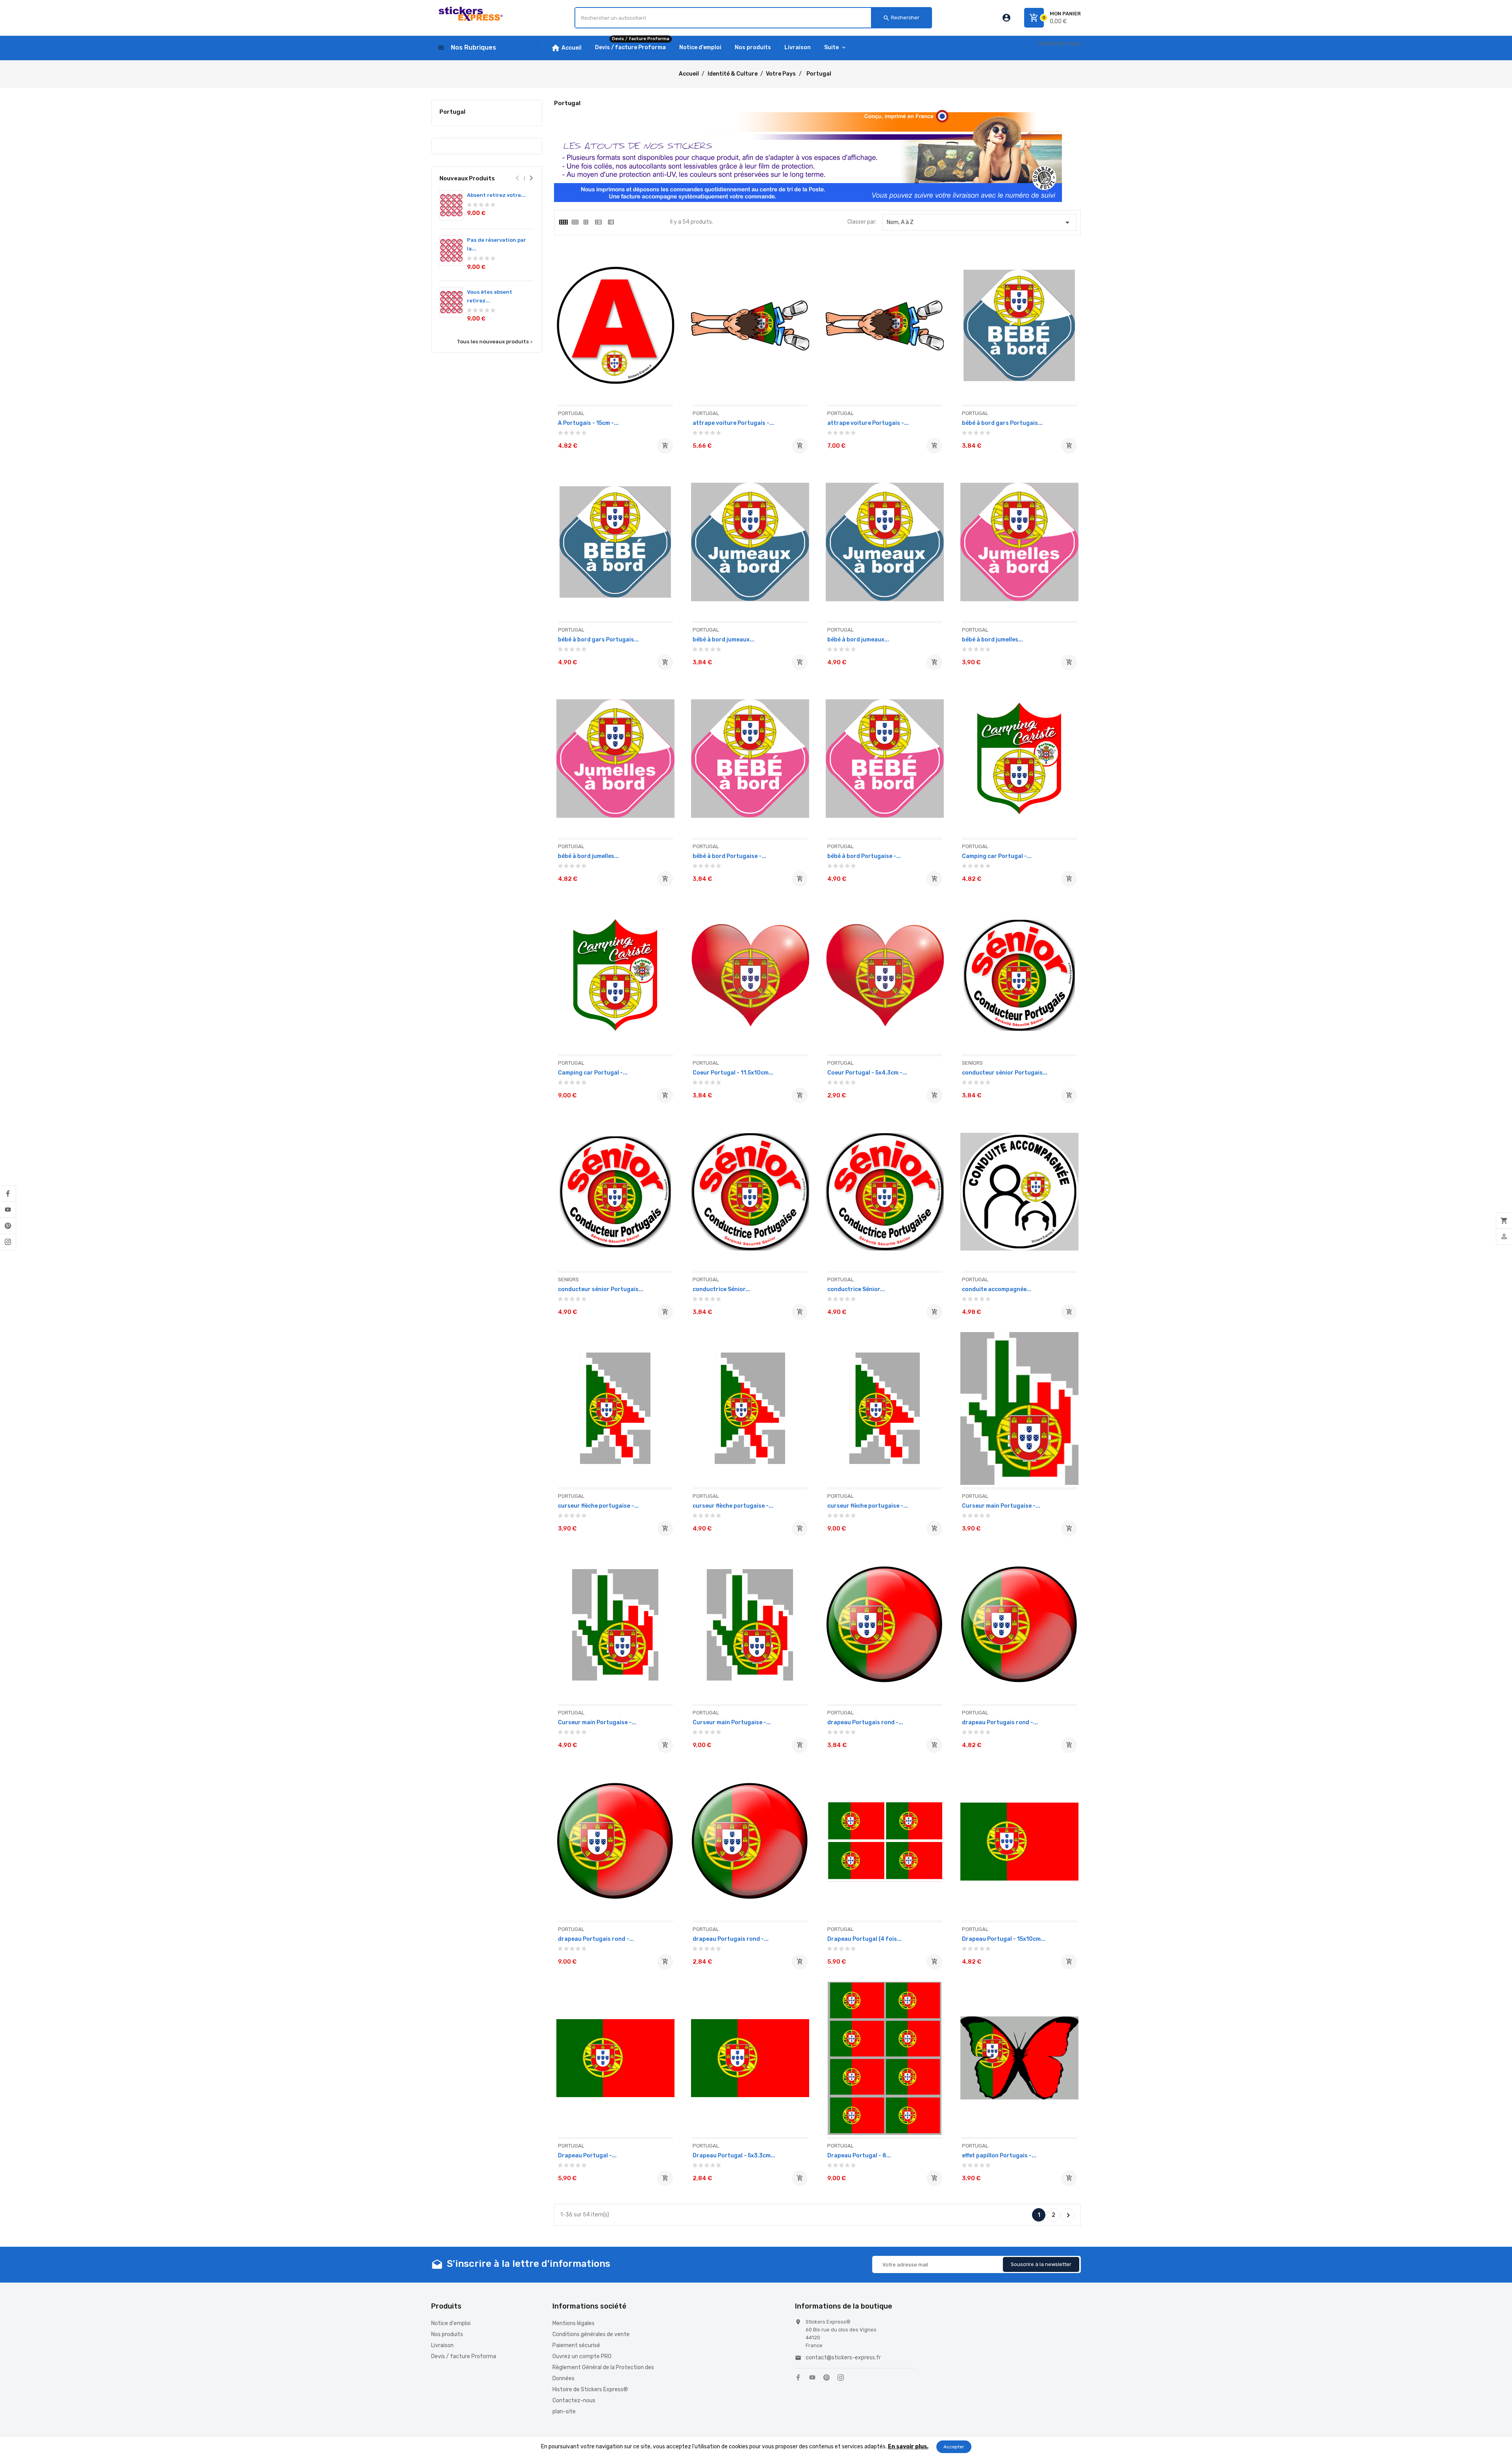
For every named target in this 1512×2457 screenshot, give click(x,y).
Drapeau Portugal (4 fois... (864, 1939)
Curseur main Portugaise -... (1001, 1506)
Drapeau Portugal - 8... (859, 2156)
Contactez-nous (1059, 44)
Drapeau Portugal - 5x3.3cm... (734, 2156)
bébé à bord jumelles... (992, 640)
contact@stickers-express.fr (843, 2358)
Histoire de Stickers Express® (590, 2389)
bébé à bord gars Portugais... (1002, 423)
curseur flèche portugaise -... (598, 1506)
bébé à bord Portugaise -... (729, 856)
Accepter (954, 2447)
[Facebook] (8, 1193)
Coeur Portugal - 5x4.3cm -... (867, 1073)
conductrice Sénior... (721, 1289)
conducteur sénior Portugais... (1005, 1073)
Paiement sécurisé (576, 2345)
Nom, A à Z (980, 222)
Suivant (1068, 2215)
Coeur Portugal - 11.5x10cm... (733, 1073)
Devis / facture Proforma (464, 2356)
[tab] (563, 222)
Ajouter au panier (665, 446)
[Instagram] (8, 1242)
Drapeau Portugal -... (587, 2156)
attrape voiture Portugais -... (733, 423)
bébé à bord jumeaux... (724, 640)
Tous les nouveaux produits (495, 342)
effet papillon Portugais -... (999, 2156)
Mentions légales (573, 2323)
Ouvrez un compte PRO (582, 2356)
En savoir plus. (908, 2447)
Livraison (442, 2345)
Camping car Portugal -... (997, 856)
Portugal (452, 112)
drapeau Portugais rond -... (865, 1722)
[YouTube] (8, 1210)
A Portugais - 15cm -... (588, 423)
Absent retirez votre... (496, 195)
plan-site (564, 2412)
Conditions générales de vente (591, 2334)
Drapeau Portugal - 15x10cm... (1004, 1939)
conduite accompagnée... (997, 1289)
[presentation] (517, 178)
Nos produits (447, 2334)
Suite (831, 47)
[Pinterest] (8, 1226)
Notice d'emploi (451, 2323)
